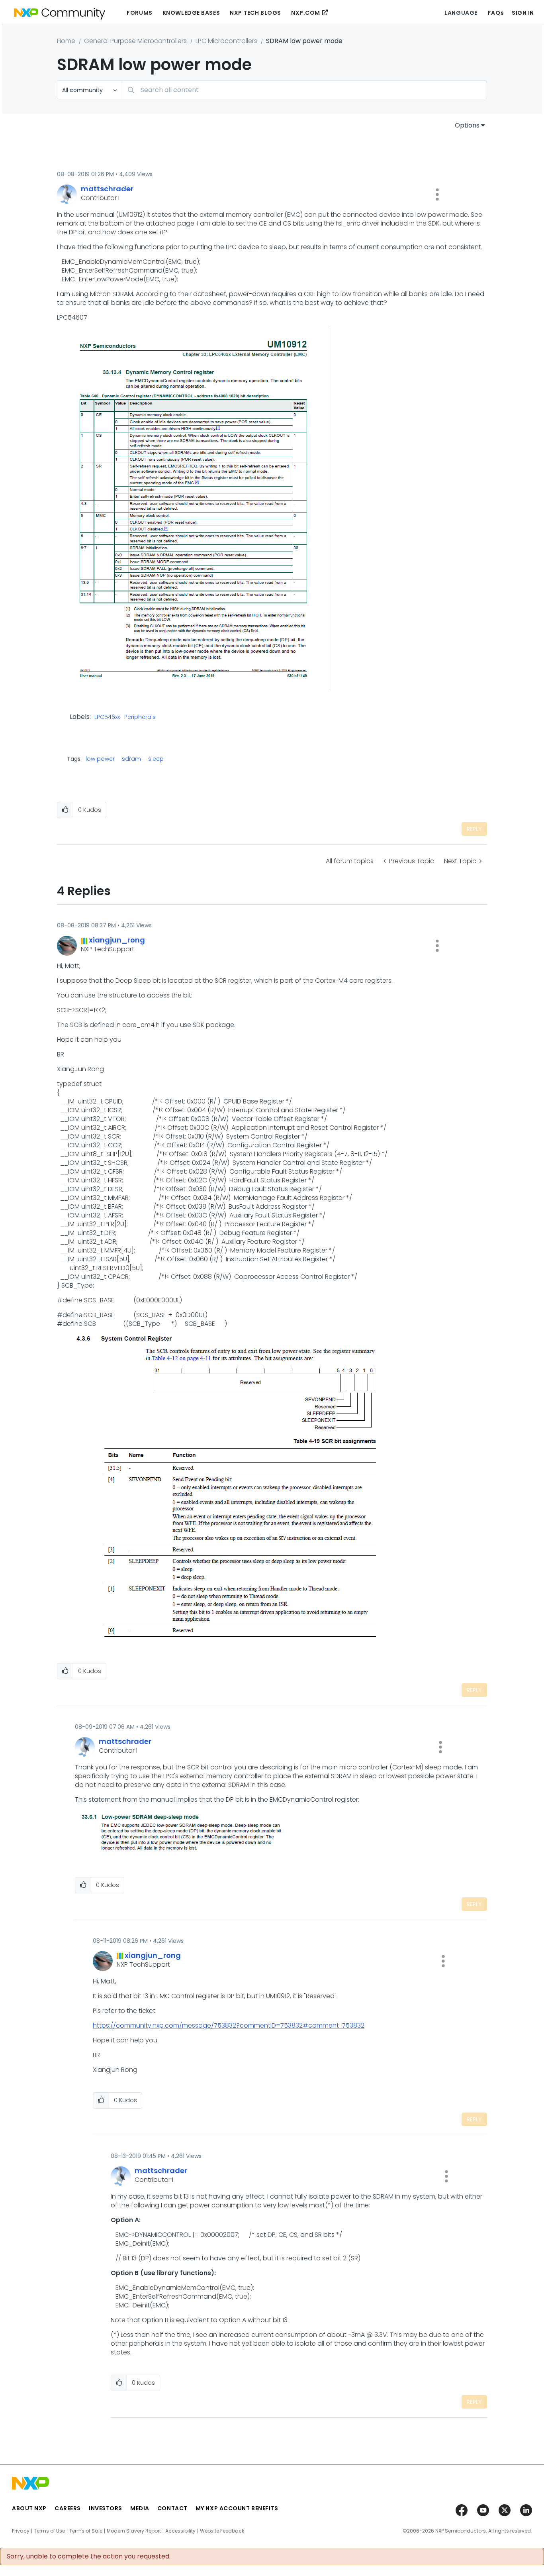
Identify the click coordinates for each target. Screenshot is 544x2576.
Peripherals (140, 717)
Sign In (523, 13)
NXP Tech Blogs (255, 13)
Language (461, 13)
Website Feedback (222, 2531)
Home (66, 41)
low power (100, 759)
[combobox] (304, 90)
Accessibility (180, 2531)
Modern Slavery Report (134, 2531)
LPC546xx (107, 717)
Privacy (21, 2531)
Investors (106, 2508)
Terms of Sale (86, 2531)
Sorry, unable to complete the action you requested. (89, 2556)
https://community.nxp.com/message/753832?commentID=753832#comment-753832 (229, 2025)
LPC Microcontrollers (226, 41)
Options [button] (467, 125)
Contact (172, 2508)
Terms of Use (49, 2531)
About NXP (29, 2508)
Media (140, 2508)
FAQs (496, 13)
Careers (68, 2508)
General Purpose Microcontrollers (135, 41)
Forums (139, 13)
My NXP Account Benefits (237, 2508)
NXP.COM (306, 13)
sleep (156, 759)
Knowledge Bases (191, 13)
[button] (437, 194)
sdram (131, 759)
